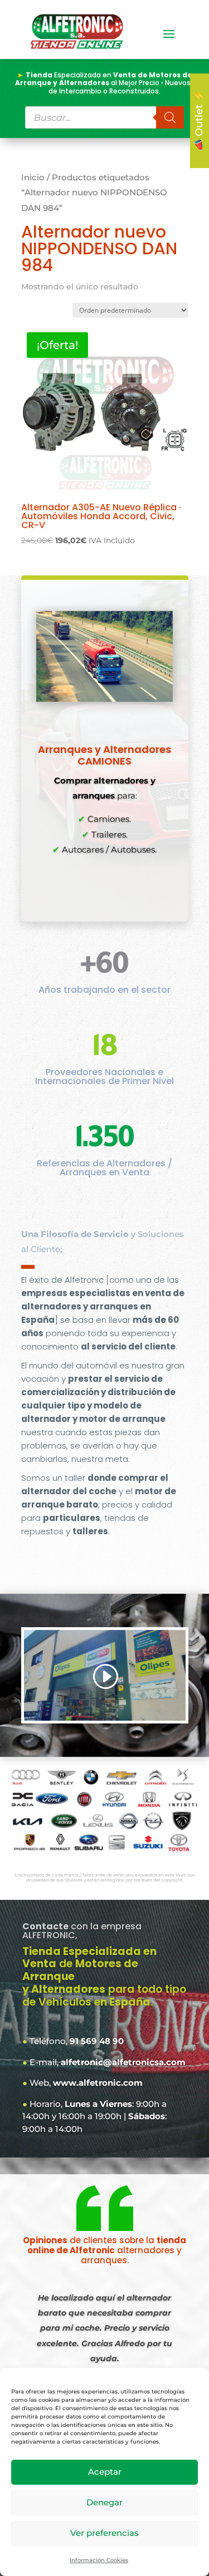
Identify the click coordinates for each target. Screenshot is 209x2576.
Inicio (33, 178)
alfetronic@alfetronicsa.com (123, 2062)
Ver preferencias (104, 2533)
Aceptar (105, 2472)
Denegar (104, 2502)
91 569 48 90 (97, 2041)
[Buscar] (170, 117)
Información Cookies (99, 2560)
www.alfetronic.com (98, 2083)
